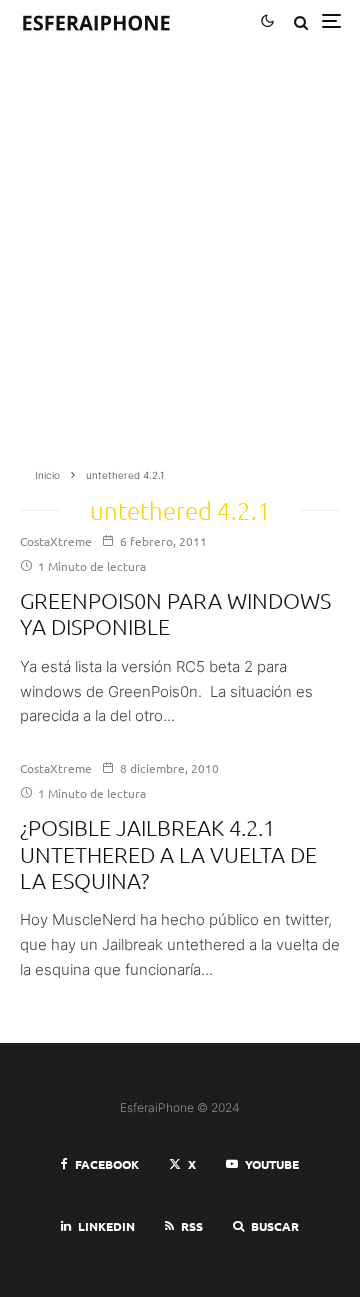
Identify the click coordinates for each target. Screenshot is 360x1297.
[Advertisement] (180, 262)
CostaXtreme (56, 541)
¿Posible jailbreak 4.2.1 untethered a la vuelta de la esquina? (168, 853)
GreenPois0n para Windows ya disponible (175, 613)
